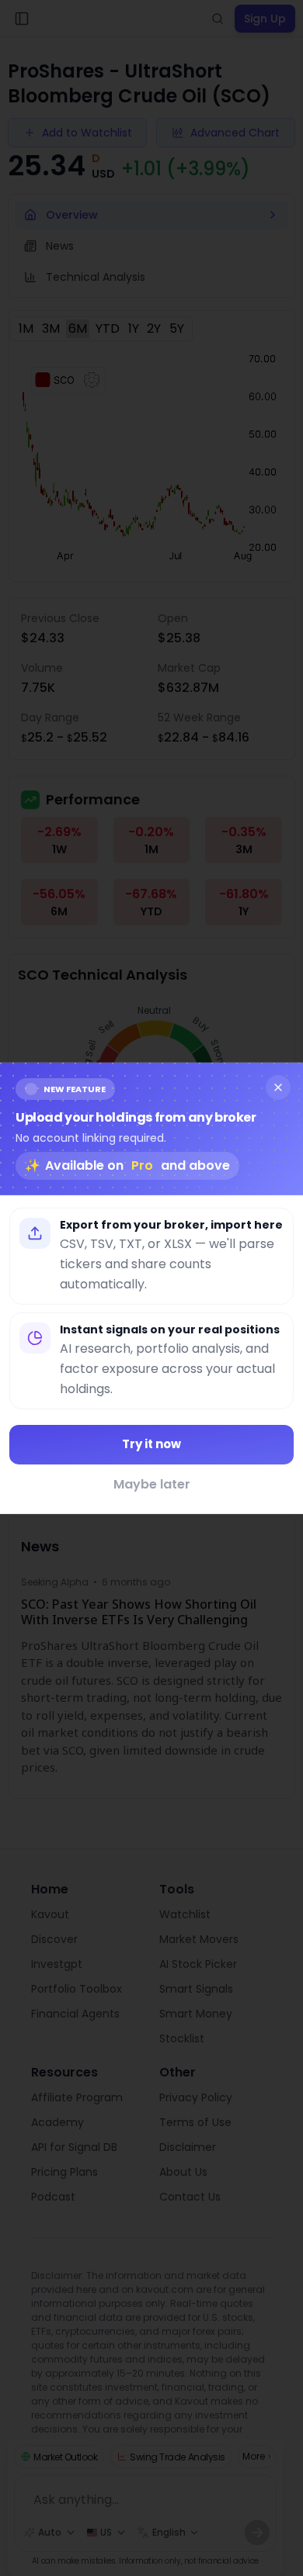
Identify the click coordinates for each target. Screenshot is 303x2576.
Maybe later (152, 1484)
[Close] (278, 1087)
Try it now (151, 1444)
